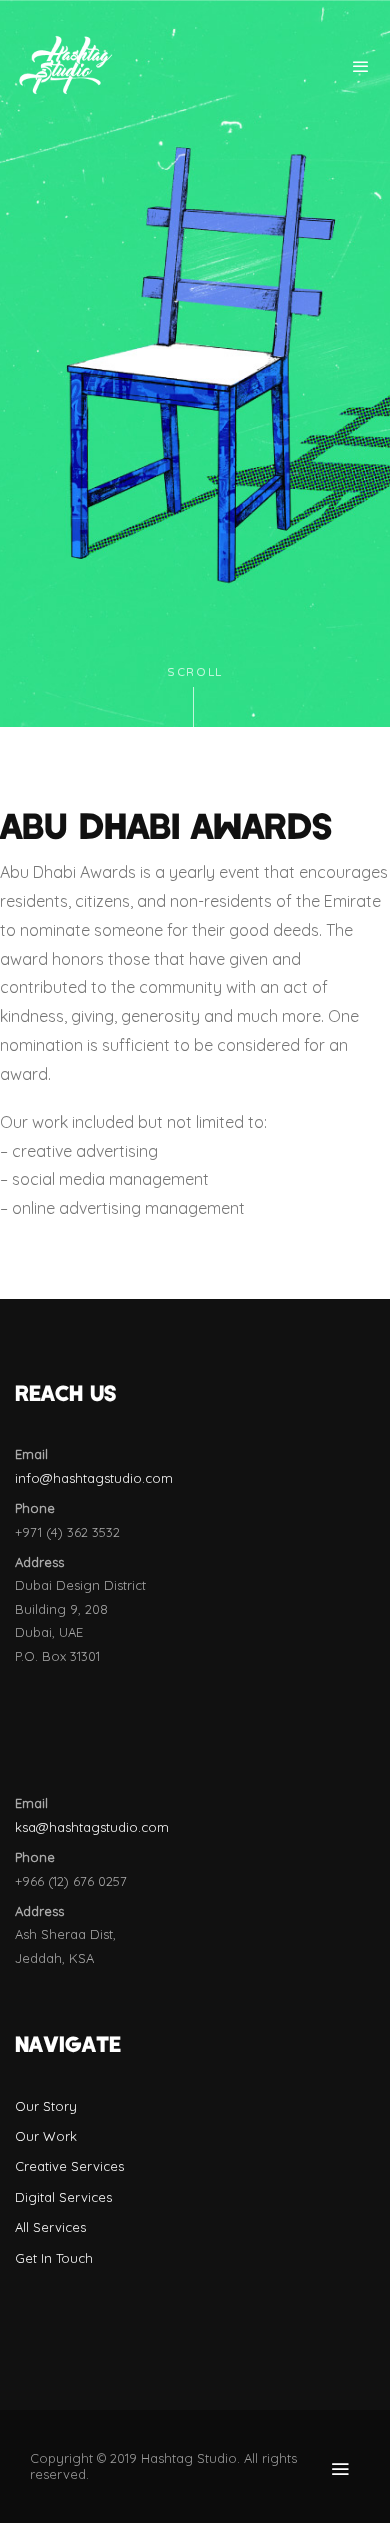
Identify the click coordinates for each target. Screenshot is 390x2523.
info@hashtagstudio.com (94, 1478)
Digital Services (63, 2197)
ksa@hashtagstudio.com (92, 1827)
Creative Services (69, 2166)
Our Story (46, 2106)
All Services (50, 2227)
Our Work (46, 2136)
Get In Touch (54, 2258)
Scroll (195, 672)
